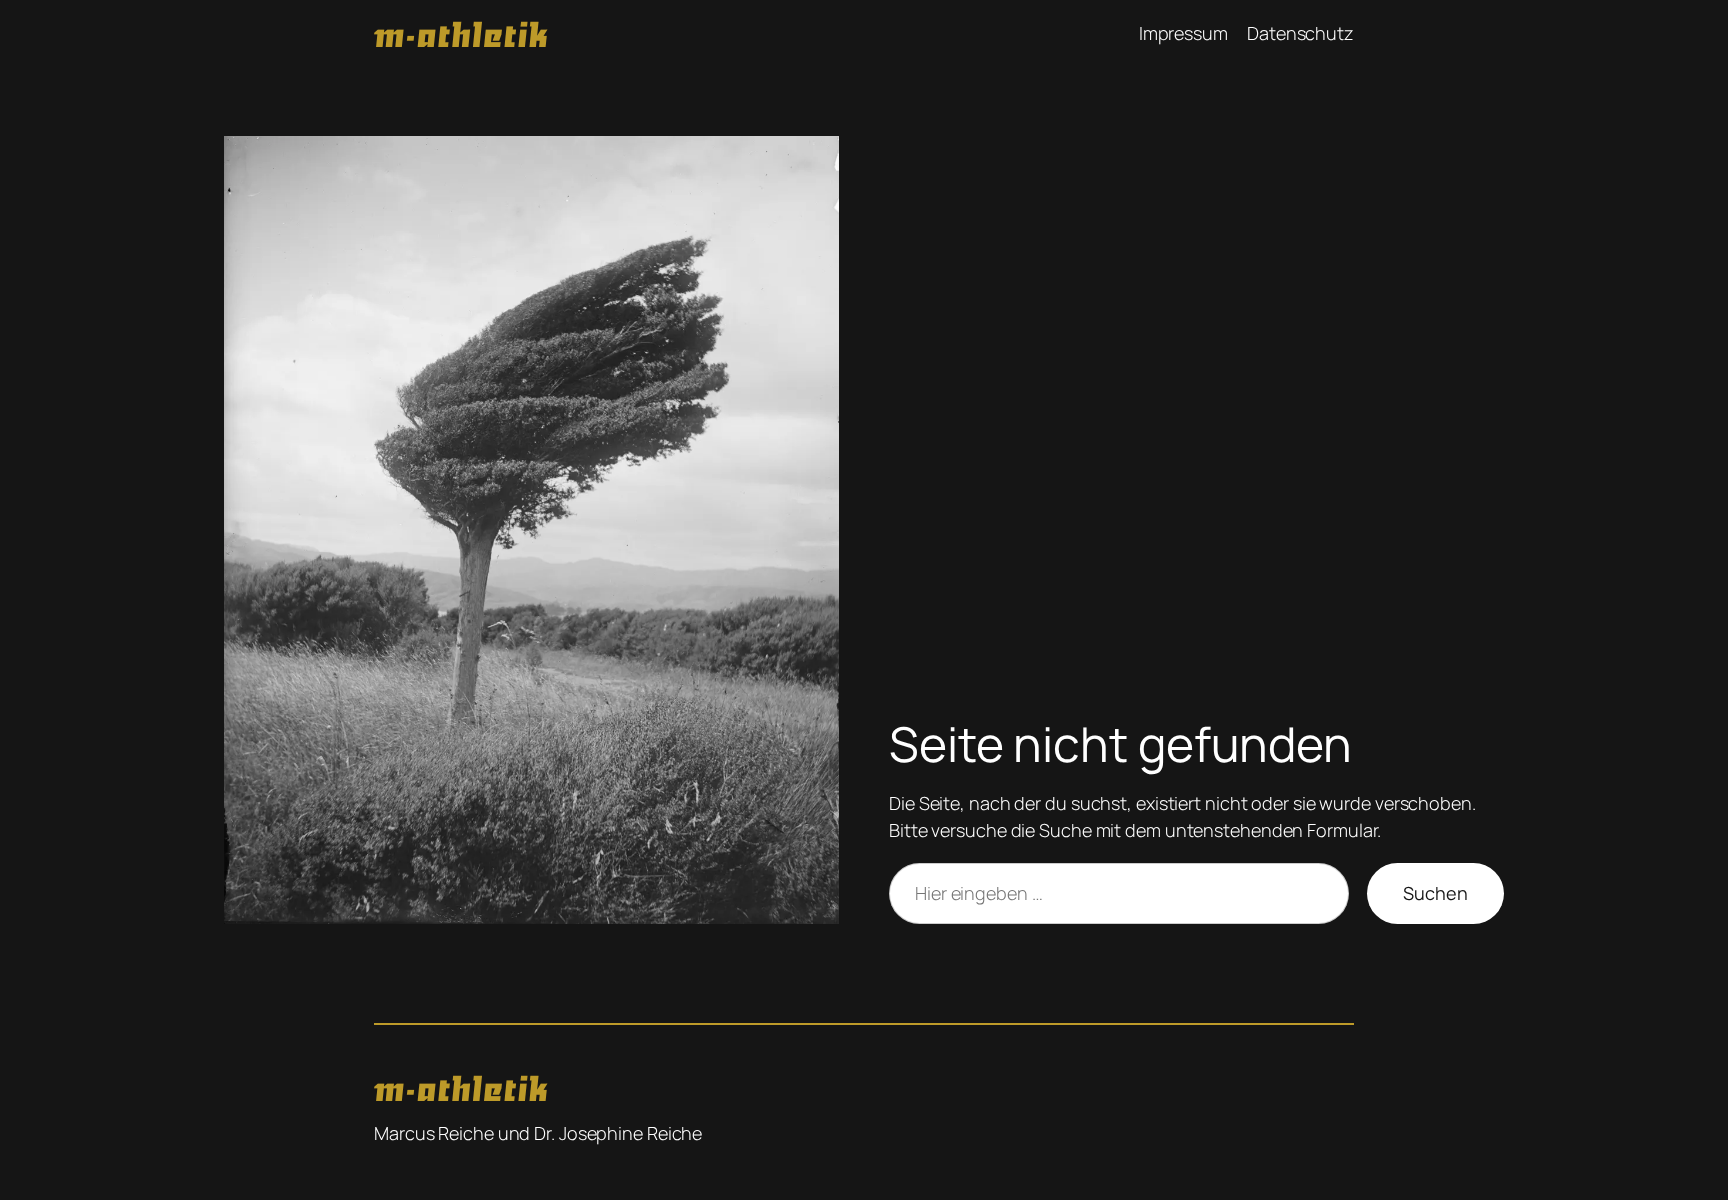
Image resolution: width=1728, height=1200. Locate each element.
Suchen (1435, 893)
